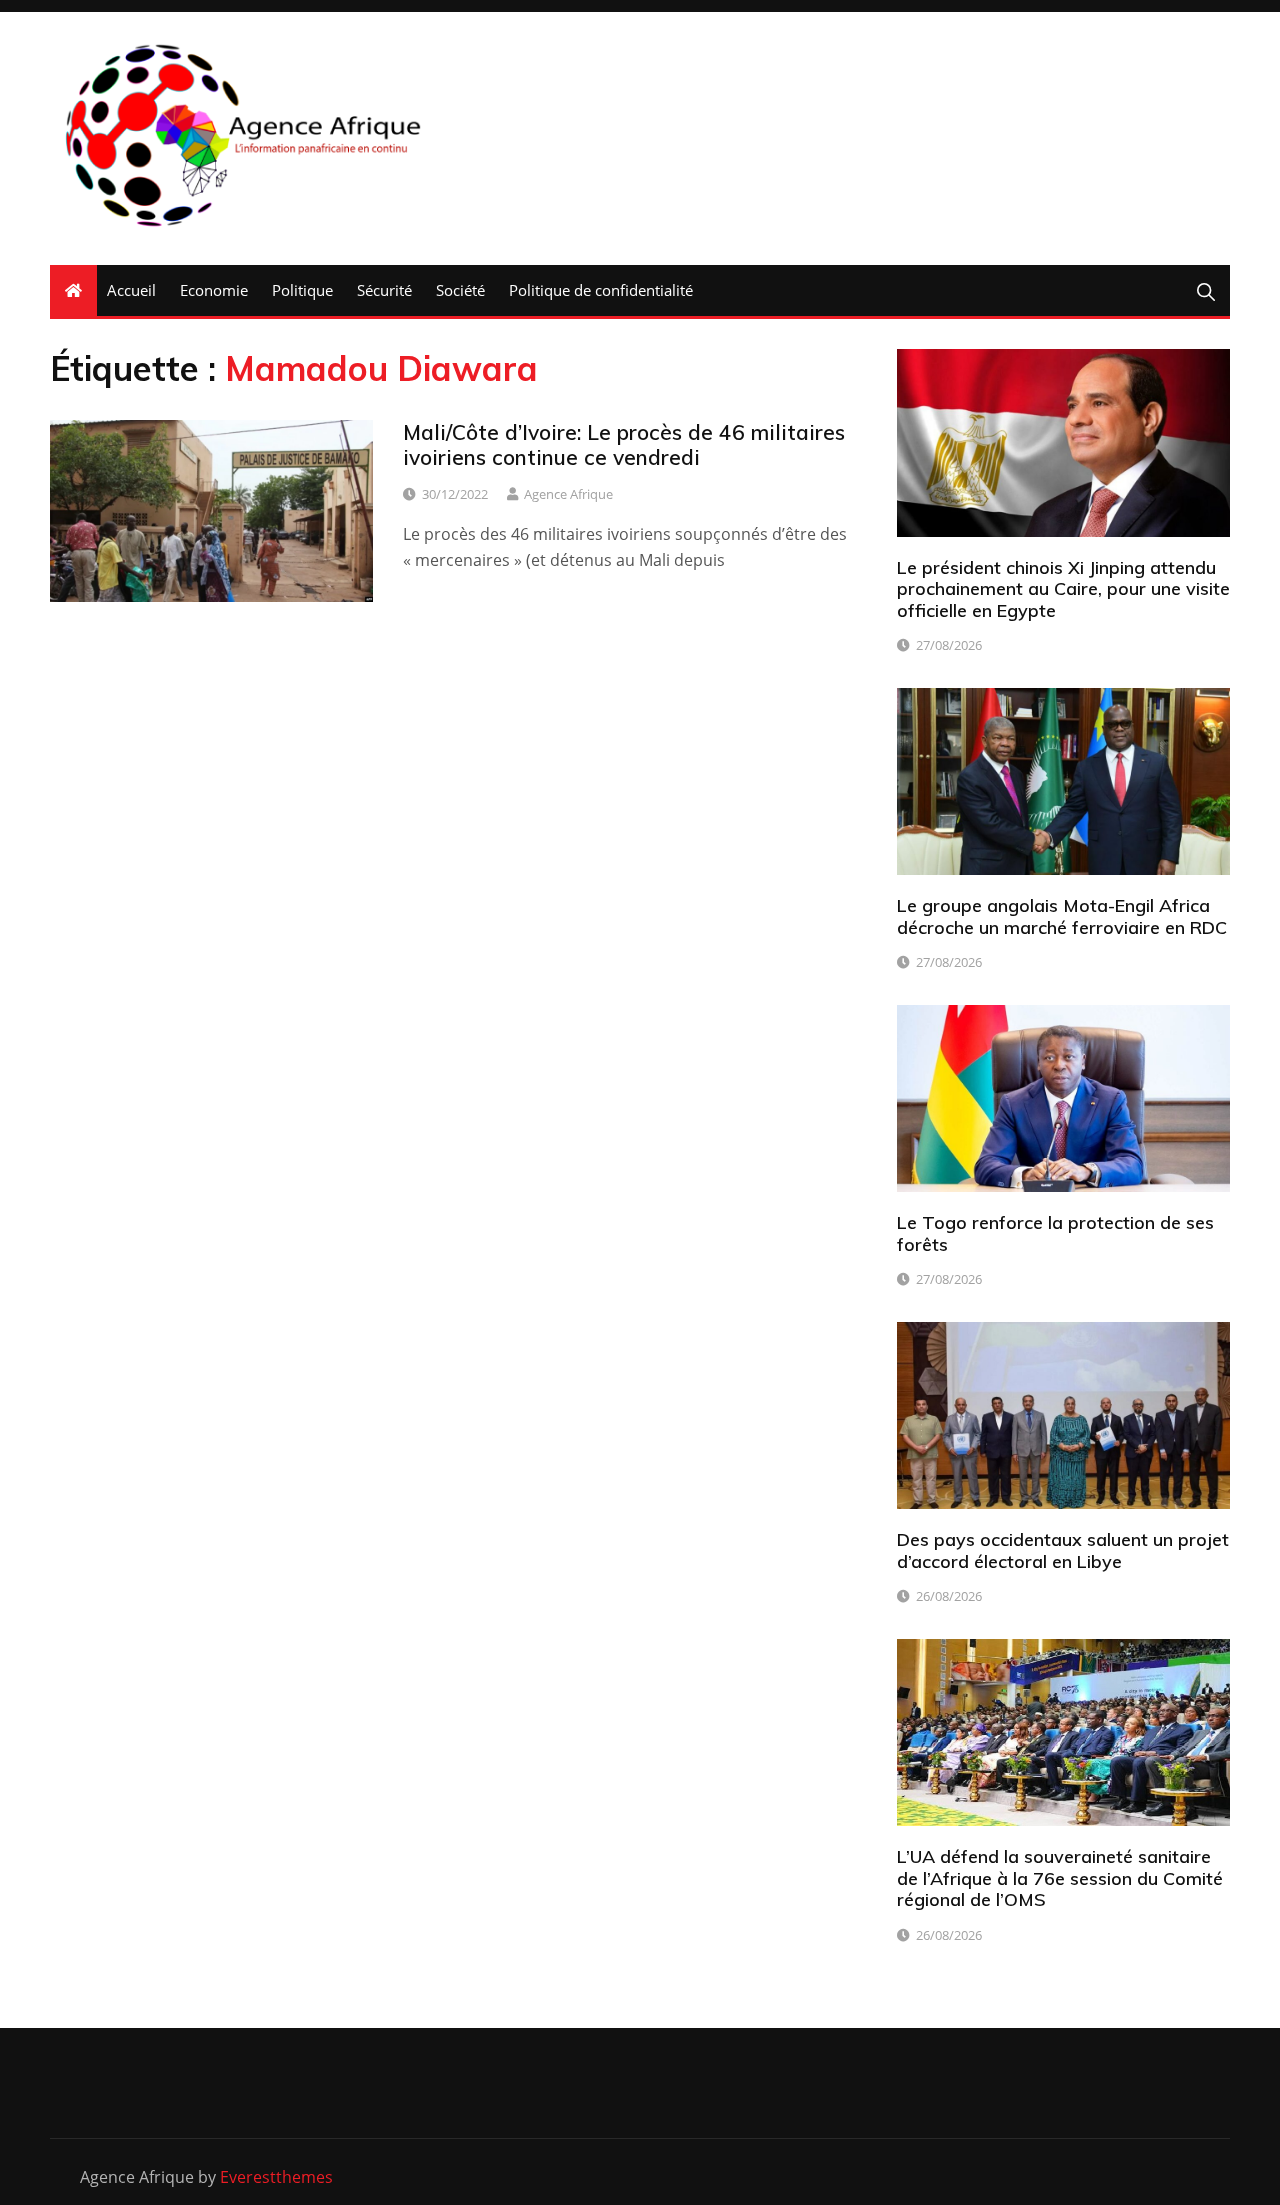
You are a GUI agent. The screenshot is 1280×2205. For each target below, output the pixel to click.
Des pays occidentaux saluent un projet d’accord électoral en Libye (1063, 1550)
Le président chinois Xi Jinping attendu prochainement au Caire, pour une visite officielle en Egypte (1063, 589)
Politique (302, 290)
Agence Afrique (568, 494)
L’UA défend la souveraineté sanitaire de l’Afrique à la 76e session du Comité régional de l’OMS (1060, 1878)
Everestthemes (276, 2177)
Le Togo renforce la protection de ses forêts (1055, 1233)
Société (460, 290)
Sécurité (384, 290)
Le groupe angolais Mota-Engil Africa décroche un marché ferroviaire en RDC (1062, 916)
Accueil (131, 290)
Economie (214, 290)
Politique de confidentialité (601, 290)
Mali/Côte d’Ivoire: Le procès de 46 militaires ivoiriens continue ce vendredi (624, 444)
